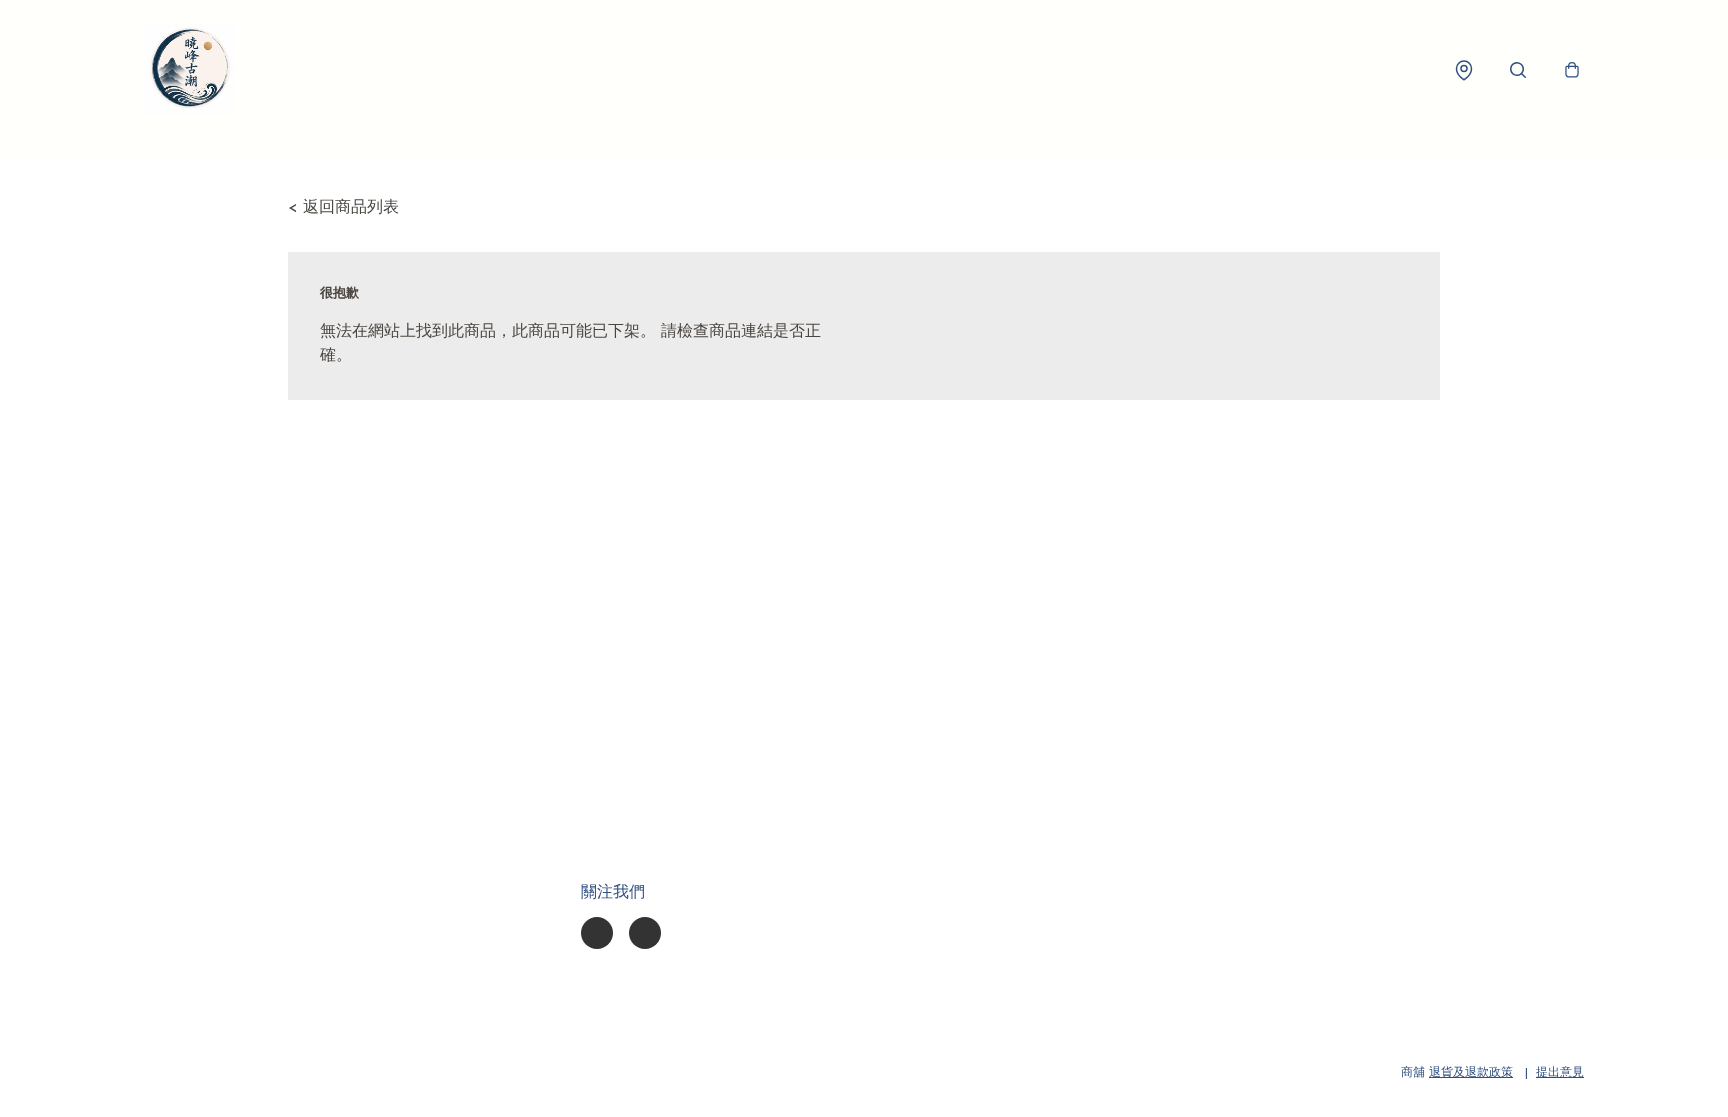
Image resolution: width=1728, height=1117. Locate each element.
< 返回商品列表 (343, 208)
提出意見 (1560, 1073)
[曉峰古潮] (190, 70)
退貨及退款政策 (1471, 1073)
